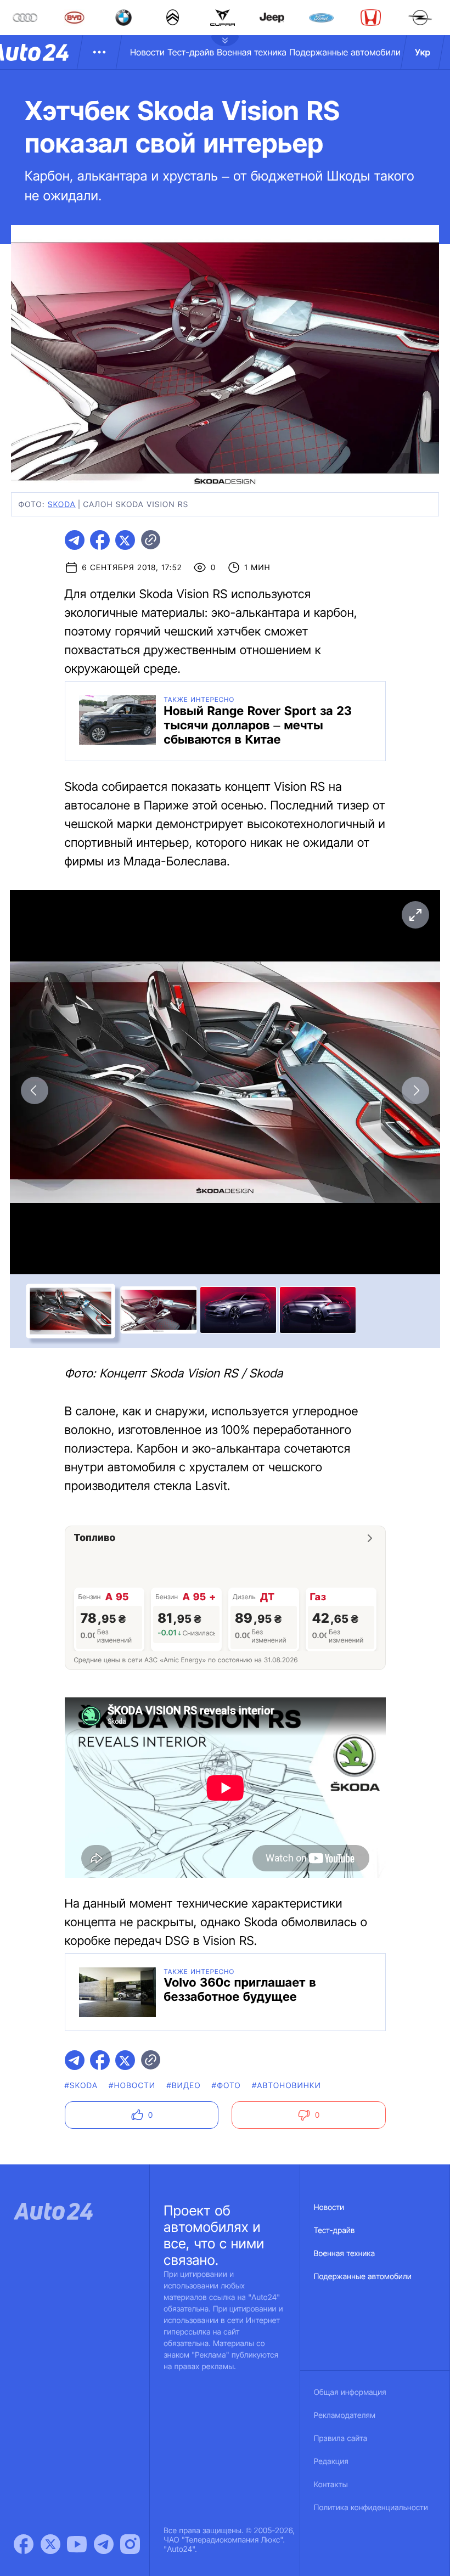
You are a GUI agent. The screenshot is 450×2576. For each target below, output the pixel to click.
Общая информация (350, 2392)
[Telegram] (104, 2544)
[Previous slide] (35, 1090)
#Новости (132, 2086)
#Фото (226, 2086)
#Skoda (81, 2086)
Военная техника (252, 52)
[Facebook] (24, 2544)
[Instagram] (130, 2544)
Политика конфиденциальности (371, 2508)
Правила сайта (341, 2439)
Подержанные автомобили (345, 52)
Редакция (331, 2462)
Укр (423, 52)
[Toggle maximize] (415, 915)
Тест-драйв (191, 52)
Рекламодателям (345, 2415)
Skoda (62, 505)
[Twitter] (50, 2544)
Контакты (331, 2485)
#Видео (183, 2086)
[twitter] (125, 540)
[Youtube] (77, 2544)
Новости (147, 52)
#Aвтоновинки (286, 2086)
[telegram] (75, 540)
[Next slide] (415, 1090)
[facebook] (100, 540)
